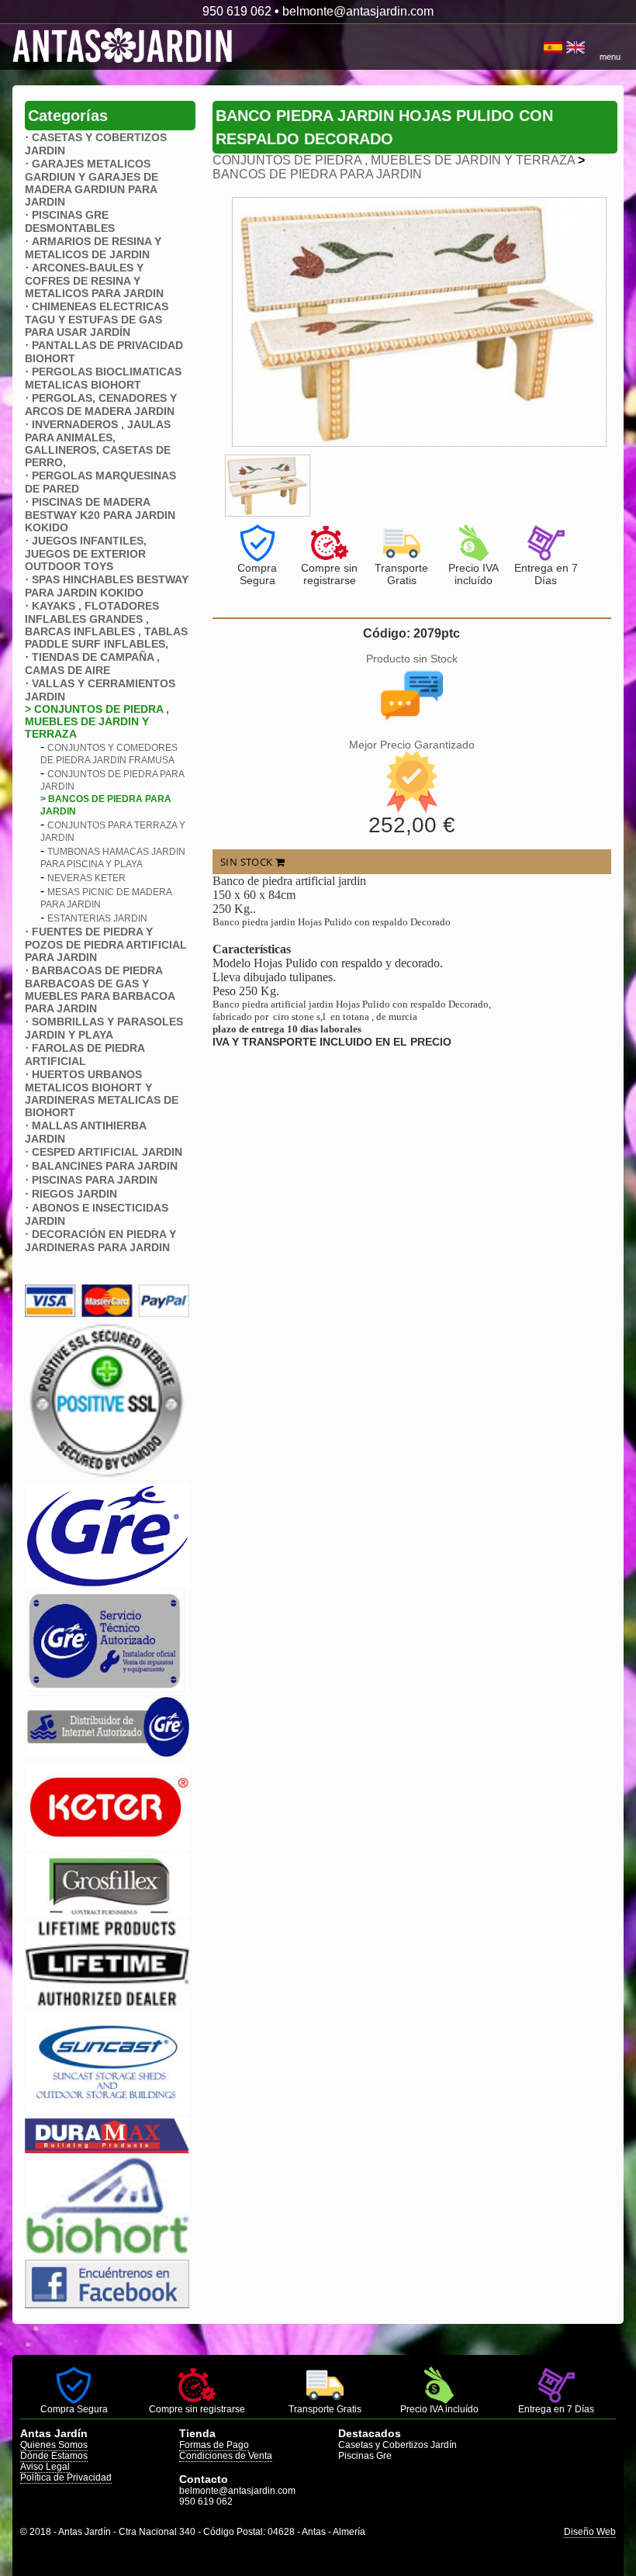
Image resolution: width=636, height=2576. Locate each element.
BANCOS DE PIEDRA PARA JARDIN (317, 174)
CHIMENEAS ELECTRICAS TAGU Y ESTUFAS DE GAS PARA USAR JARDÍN (97, 319)
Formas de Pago (214, 2445)
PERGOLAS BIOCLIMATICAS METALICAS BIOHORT (103, 378)
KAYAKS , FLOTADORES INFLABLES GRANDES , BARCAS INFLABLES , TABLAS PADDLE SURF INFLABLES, (106, 625)
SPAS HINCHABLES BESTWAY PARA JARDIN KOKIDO (107, 586)
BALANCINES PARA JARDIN (105, 1166)
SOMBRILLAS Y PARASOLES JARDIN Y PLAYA (104, 1028)
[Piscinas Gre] (107, 1583)
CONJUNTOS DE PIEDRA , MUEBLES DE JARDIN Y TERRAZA (394, 160)
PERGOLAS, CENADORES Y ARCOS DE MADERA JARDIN (101, 405)
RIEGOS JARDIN (74, 1194)
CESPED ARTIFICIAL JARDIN (107, 1152)
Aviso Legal (45, 2467)
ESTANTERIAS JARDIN (97, 918)
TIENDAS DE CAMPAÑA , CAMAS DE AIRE (92, 664)
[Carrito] (542, 47)
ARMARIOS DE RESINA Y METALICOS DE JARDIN (93, 248)
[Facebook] (107, 2304)
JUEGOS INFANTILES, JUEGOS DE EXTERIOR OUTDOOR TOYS (86, 553)
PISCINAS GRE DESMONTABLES (70, 221)
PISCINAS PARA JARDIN (95, 1180)
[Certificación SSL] (107, 1476)
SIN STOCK (248, 862)
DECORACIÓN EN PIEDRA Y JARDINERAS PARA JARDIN (100, 1241)
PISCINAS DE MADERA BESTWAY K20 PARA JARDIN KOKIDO (100, 515)
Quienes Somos (54, 2445)
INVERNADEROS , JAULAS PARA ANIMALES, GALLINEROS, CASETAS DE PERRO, (98, 443)
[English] (576, 47)
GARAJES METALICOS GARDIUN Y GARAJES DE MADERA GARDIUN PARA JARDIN (92, 183)
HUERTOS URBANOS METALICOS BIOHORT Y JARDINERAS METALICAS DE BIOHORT (102, 1093)
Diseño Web (590, 2532)
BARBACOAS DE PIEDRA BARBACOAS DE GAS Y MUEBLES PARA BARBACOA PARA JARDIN (100, 989)
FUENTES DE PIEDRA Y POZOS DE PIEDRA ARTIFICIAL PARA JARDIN (106, 944)
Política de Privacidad (66, 2477)
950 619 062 (237, 11)
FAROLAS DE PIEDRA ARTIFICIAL (85, 1055)
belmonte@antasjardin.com (358, 11)
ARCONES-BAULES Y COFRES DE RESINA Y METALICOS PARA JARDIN (94, 280)
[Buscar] (538, 47)
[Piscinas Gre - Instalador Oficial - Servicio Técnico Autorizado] (107, 1754)
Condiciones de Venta (226, 2456)
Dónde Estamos (54, 2456)
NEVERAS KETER (86, 878)
